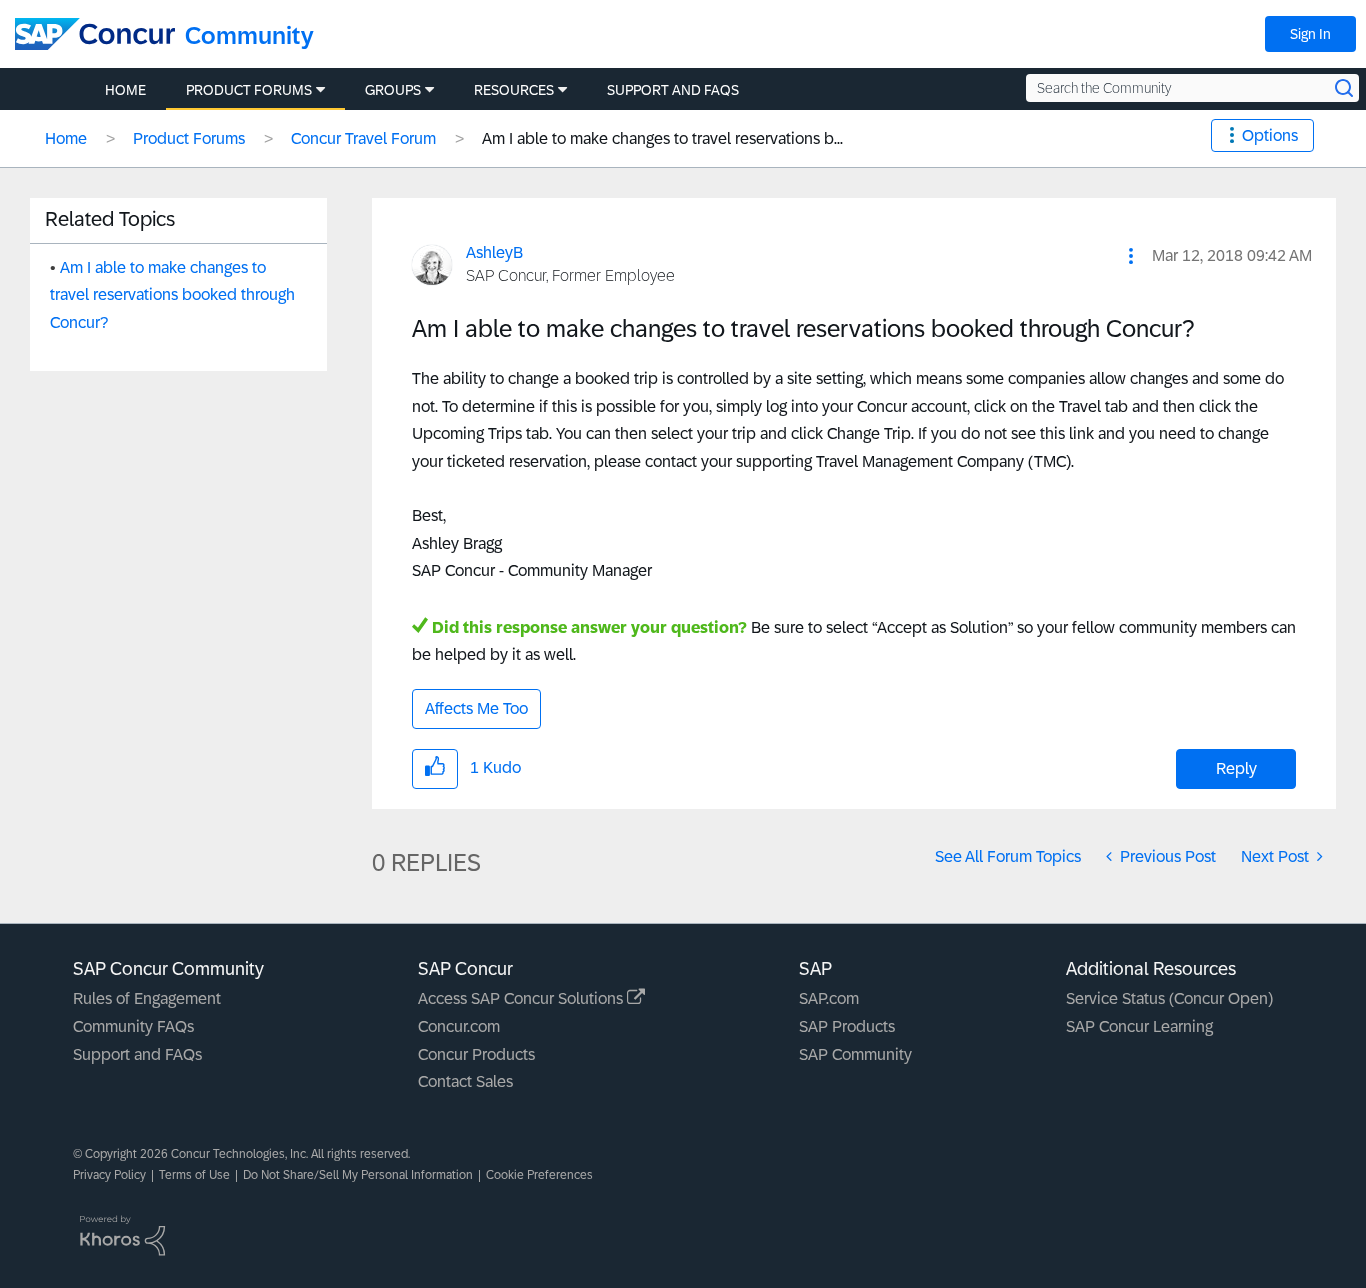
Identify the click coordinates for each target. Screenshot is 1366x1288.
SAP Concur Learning (1139, 1026)
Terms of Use (194, 1175)
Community (249, 35)
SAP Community (855, 1054)
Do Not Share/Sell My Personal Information (358, 1175)
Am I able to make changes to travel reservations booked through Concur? (172, 295)
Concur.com (459, 1026)
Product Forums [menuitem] (249, 90)
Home (66, 138)
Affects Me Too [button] (476, 708)
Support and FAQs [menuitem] (673, 90)
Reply (1236, 768)
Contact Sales (465, 1081)
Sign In (1310, 34)
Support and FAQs (137, 1054)
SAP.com (829, 998)
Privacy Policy (109, 1175)
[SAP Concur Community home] (95, 34)
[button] (1131, 256)
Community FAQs (133, 1026)
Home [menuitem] (125, 90)
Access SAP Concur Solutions (522, 998)
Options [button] (1270, 135)
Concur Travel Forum (363, 138)
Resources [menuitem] (514, 90)
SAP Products (847, 1026)
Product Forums (189, 138)
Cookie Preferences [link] (539, 1175)
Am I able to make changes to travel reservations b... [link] (662, 138)
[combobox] (1192, 88)
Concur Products (476, 1054)
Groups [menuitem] (393, 90)
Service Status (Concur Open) (1169, 998)
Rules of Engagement (147, 998)
